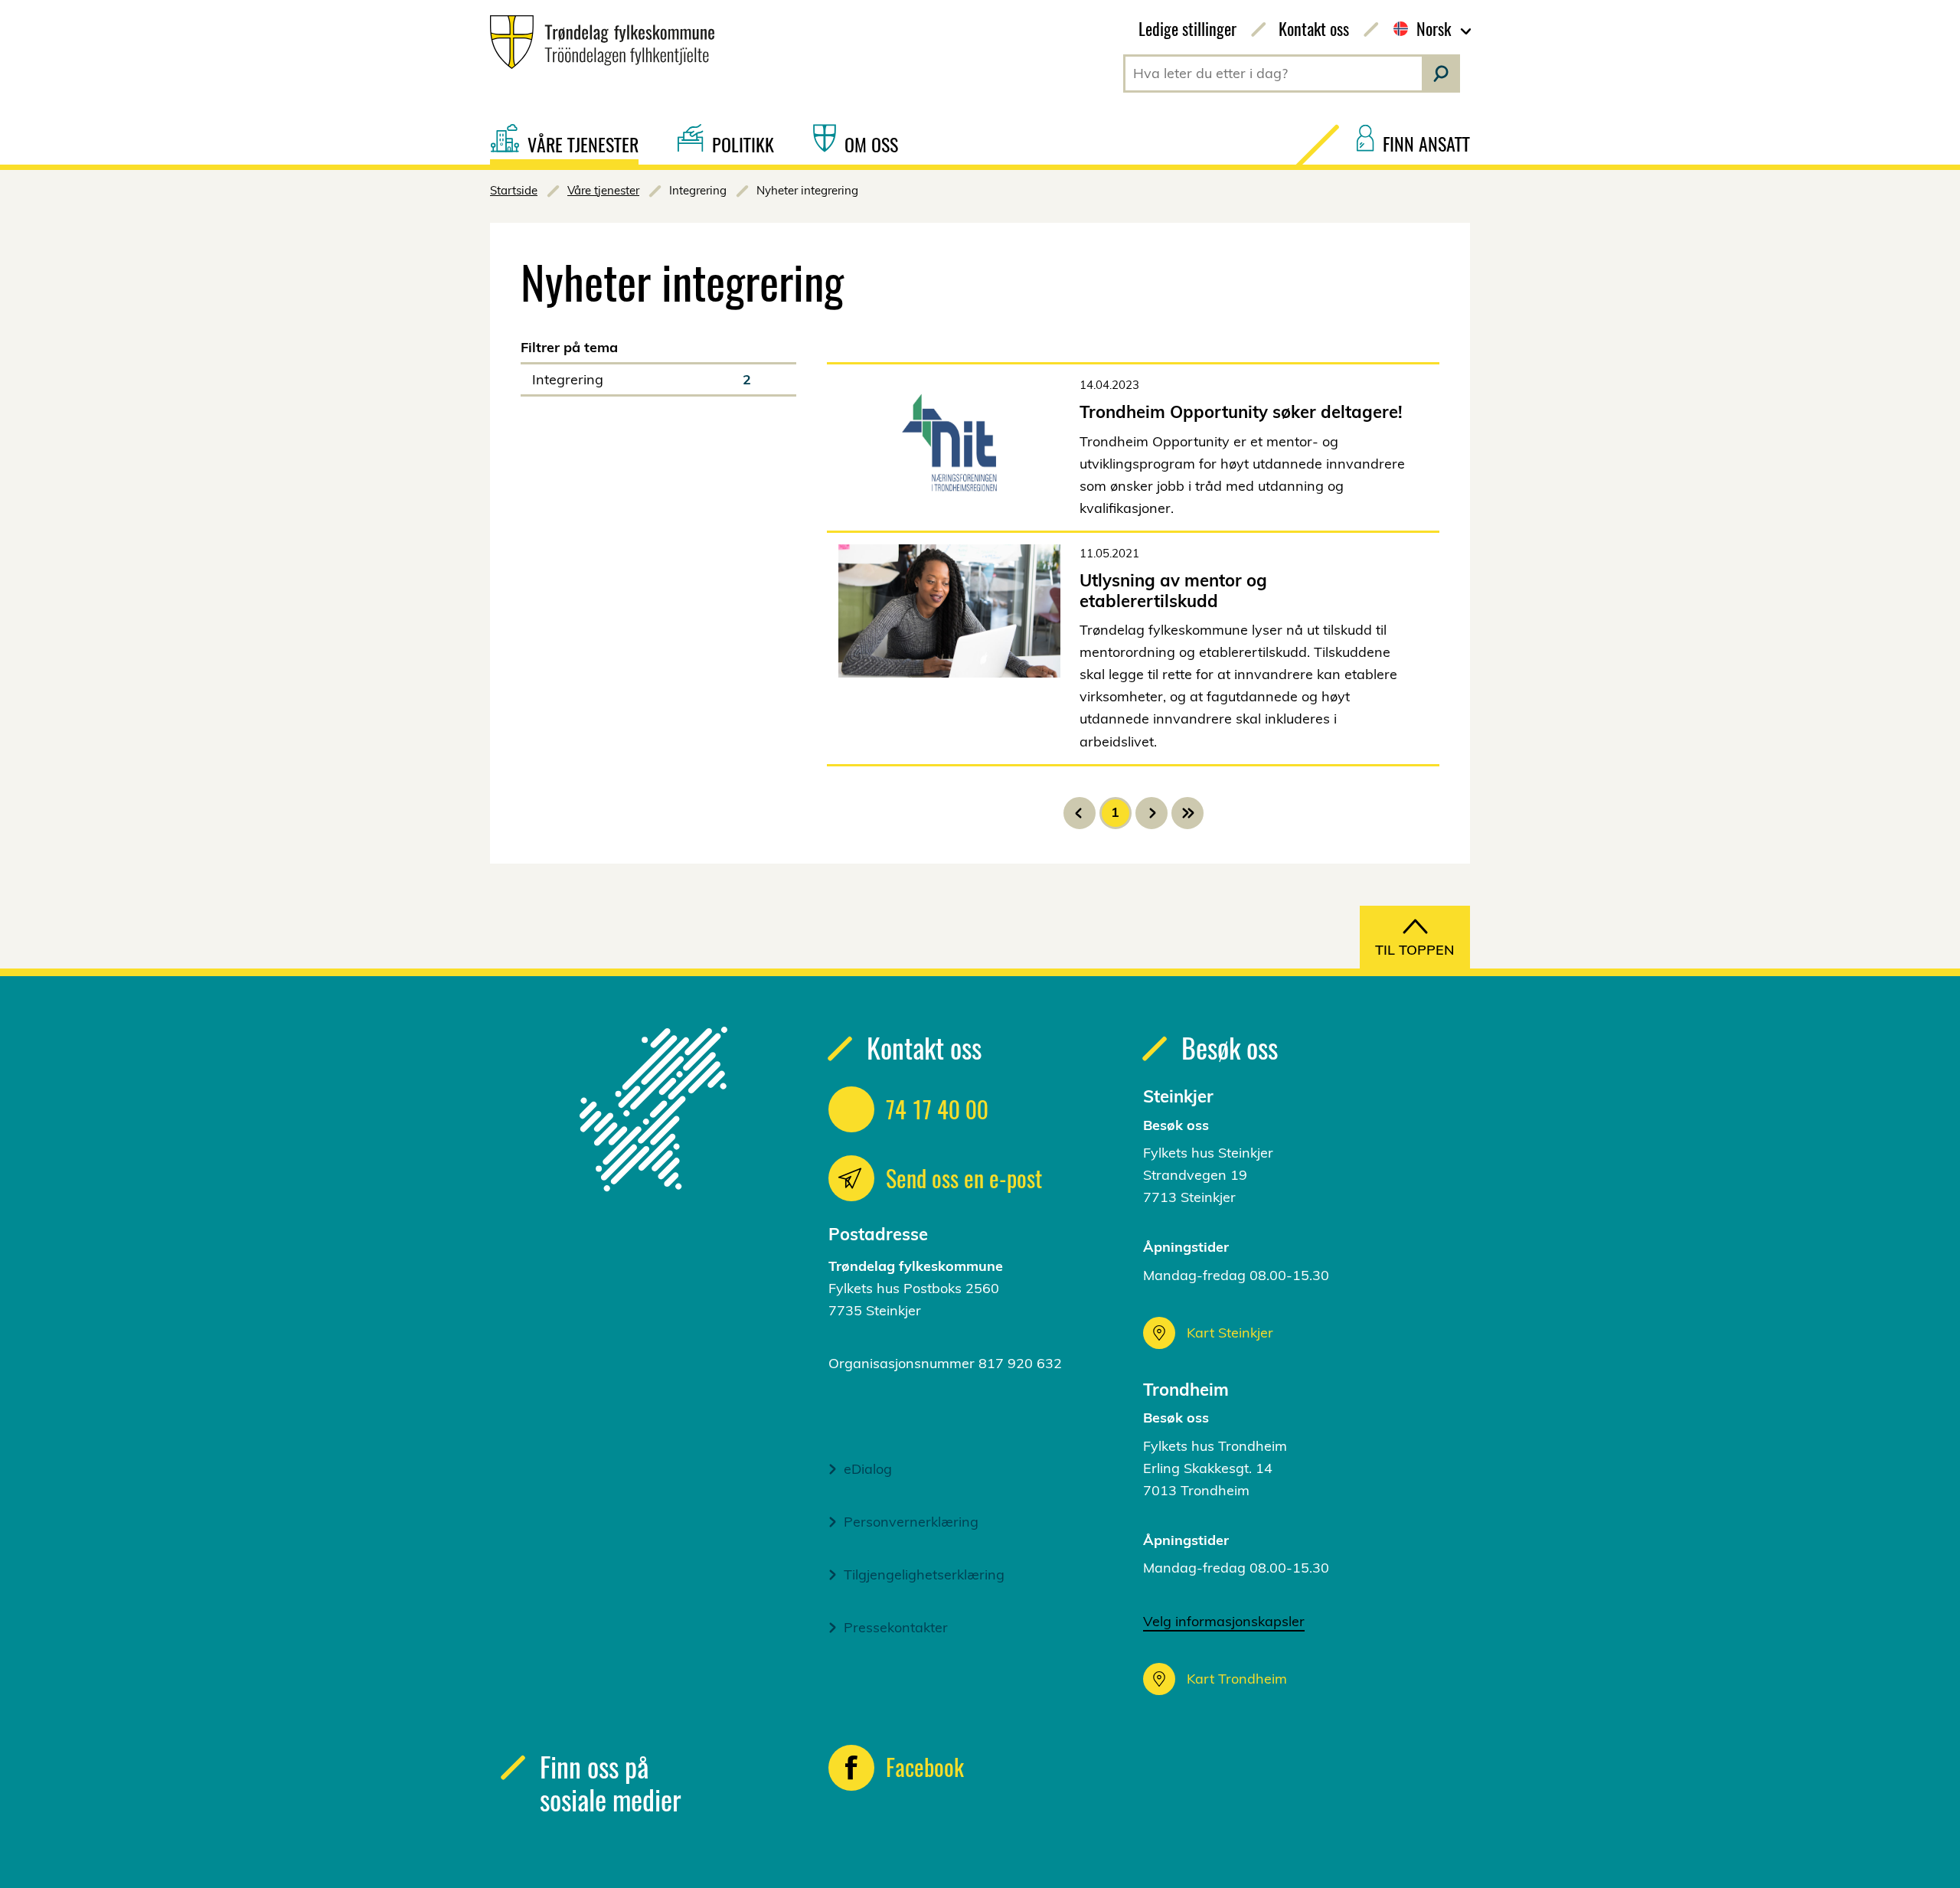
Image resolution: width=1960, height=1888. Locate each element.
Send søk (1441, 73)
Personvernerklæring (911, 1522)
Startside (514, 190)
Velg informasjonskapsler (1224, 1621)
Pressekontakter (896, 1627)
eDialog (868, 1469)
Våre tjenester (603, 190)
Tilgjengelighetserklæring (924, 1574)
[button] (658, 379)
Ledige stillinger (1187, 28)
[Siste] (1187, 813)
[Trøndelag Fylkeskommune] (596, 42)
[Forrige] (1080, 813)
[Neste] (1151, 813)
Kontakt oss (1314, 28)
